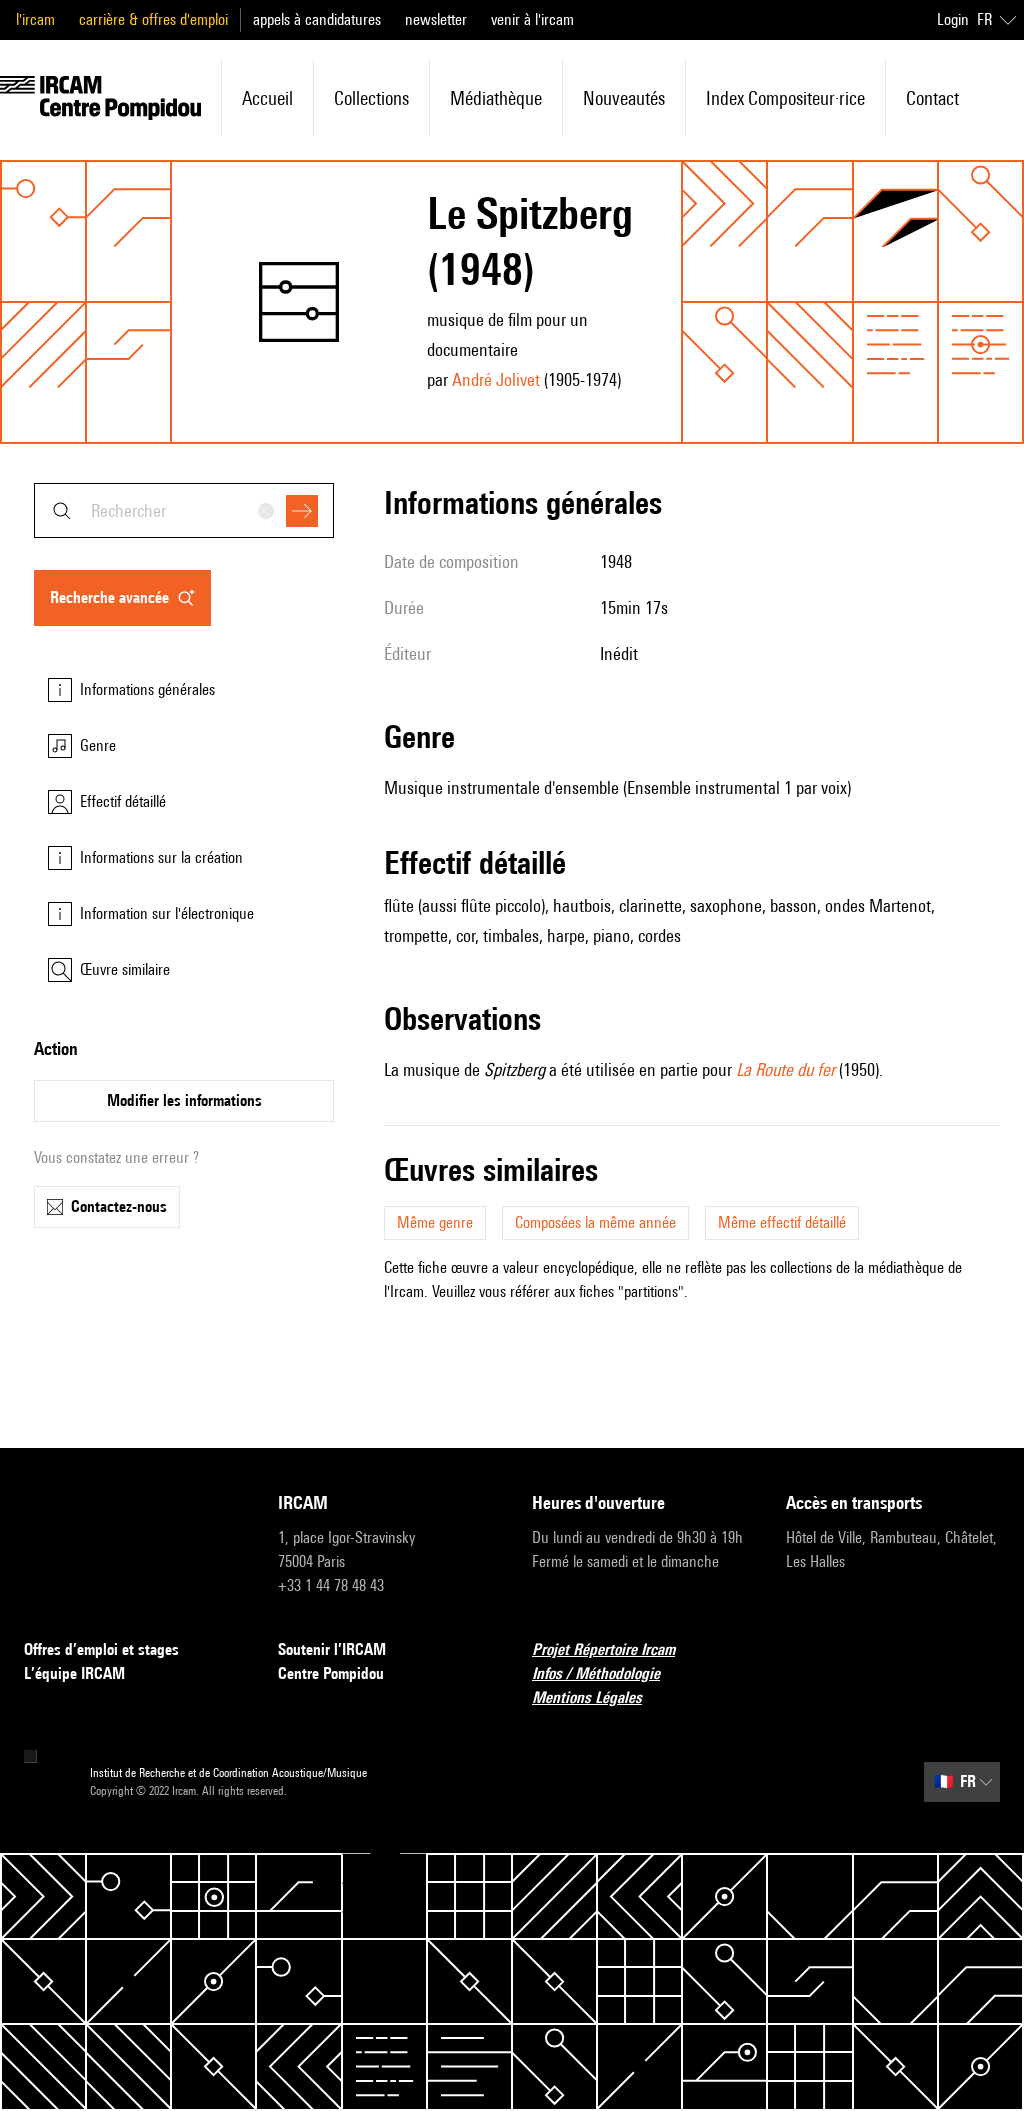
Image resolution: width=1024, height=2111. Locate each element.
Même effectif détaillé (782, 1222)
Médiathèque (496, 98)
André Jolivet (496, 379)
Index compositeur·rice (785, 98)
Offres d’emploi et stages (101, 1649)
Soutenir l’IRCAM (332, 1649)
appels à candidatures (317, 19)
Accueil (267, 98)
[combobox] (184, 510)
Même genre (435, 1222)
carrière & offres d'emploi (153, 19)
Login (953, 19)
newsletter (436, 19)
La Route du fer (785, 1069)
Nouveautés (624, 98)
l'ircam (35, 19)
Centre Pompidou (331, 1673)
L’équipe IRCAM (74, 1673)
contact (932, 98)
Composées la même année (595, 1222)
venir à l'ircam (532, 19)
